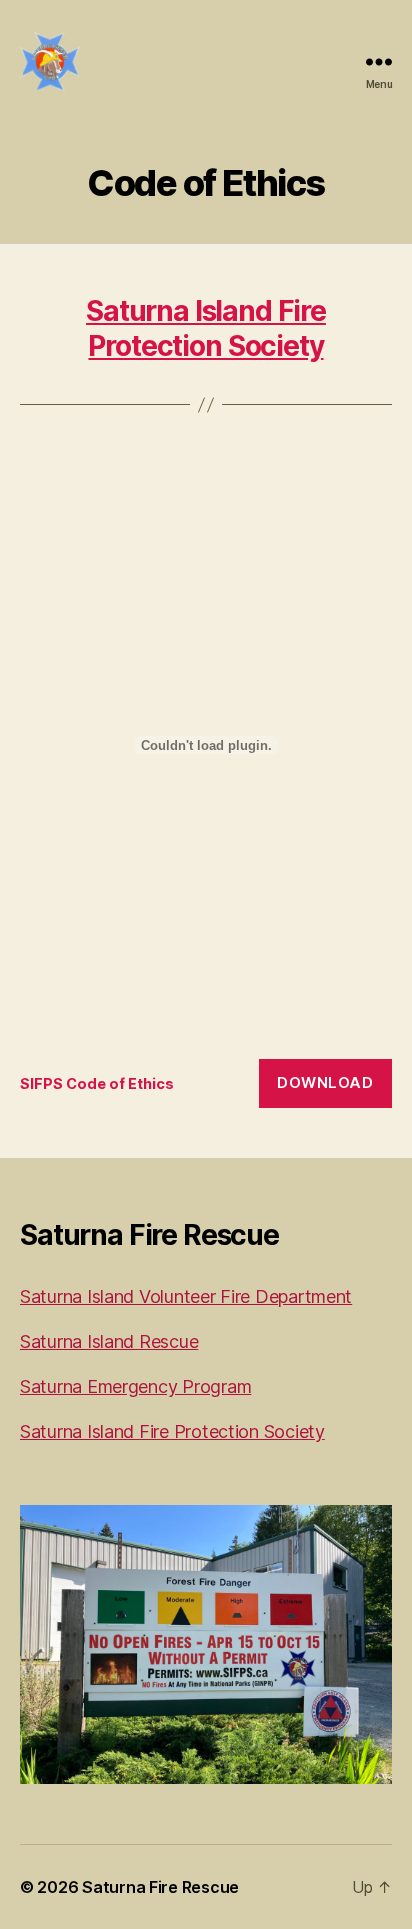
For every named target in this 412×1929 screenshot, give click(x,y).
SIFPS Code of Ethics (97, 1083)
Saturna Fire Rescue (160, 1887)
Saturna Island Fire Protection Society (206, 328)
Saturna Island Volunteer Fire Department (186, 1296)
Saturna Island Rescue (109, 1341)
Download (325, 1082)
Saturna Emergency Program (135, 1386)
